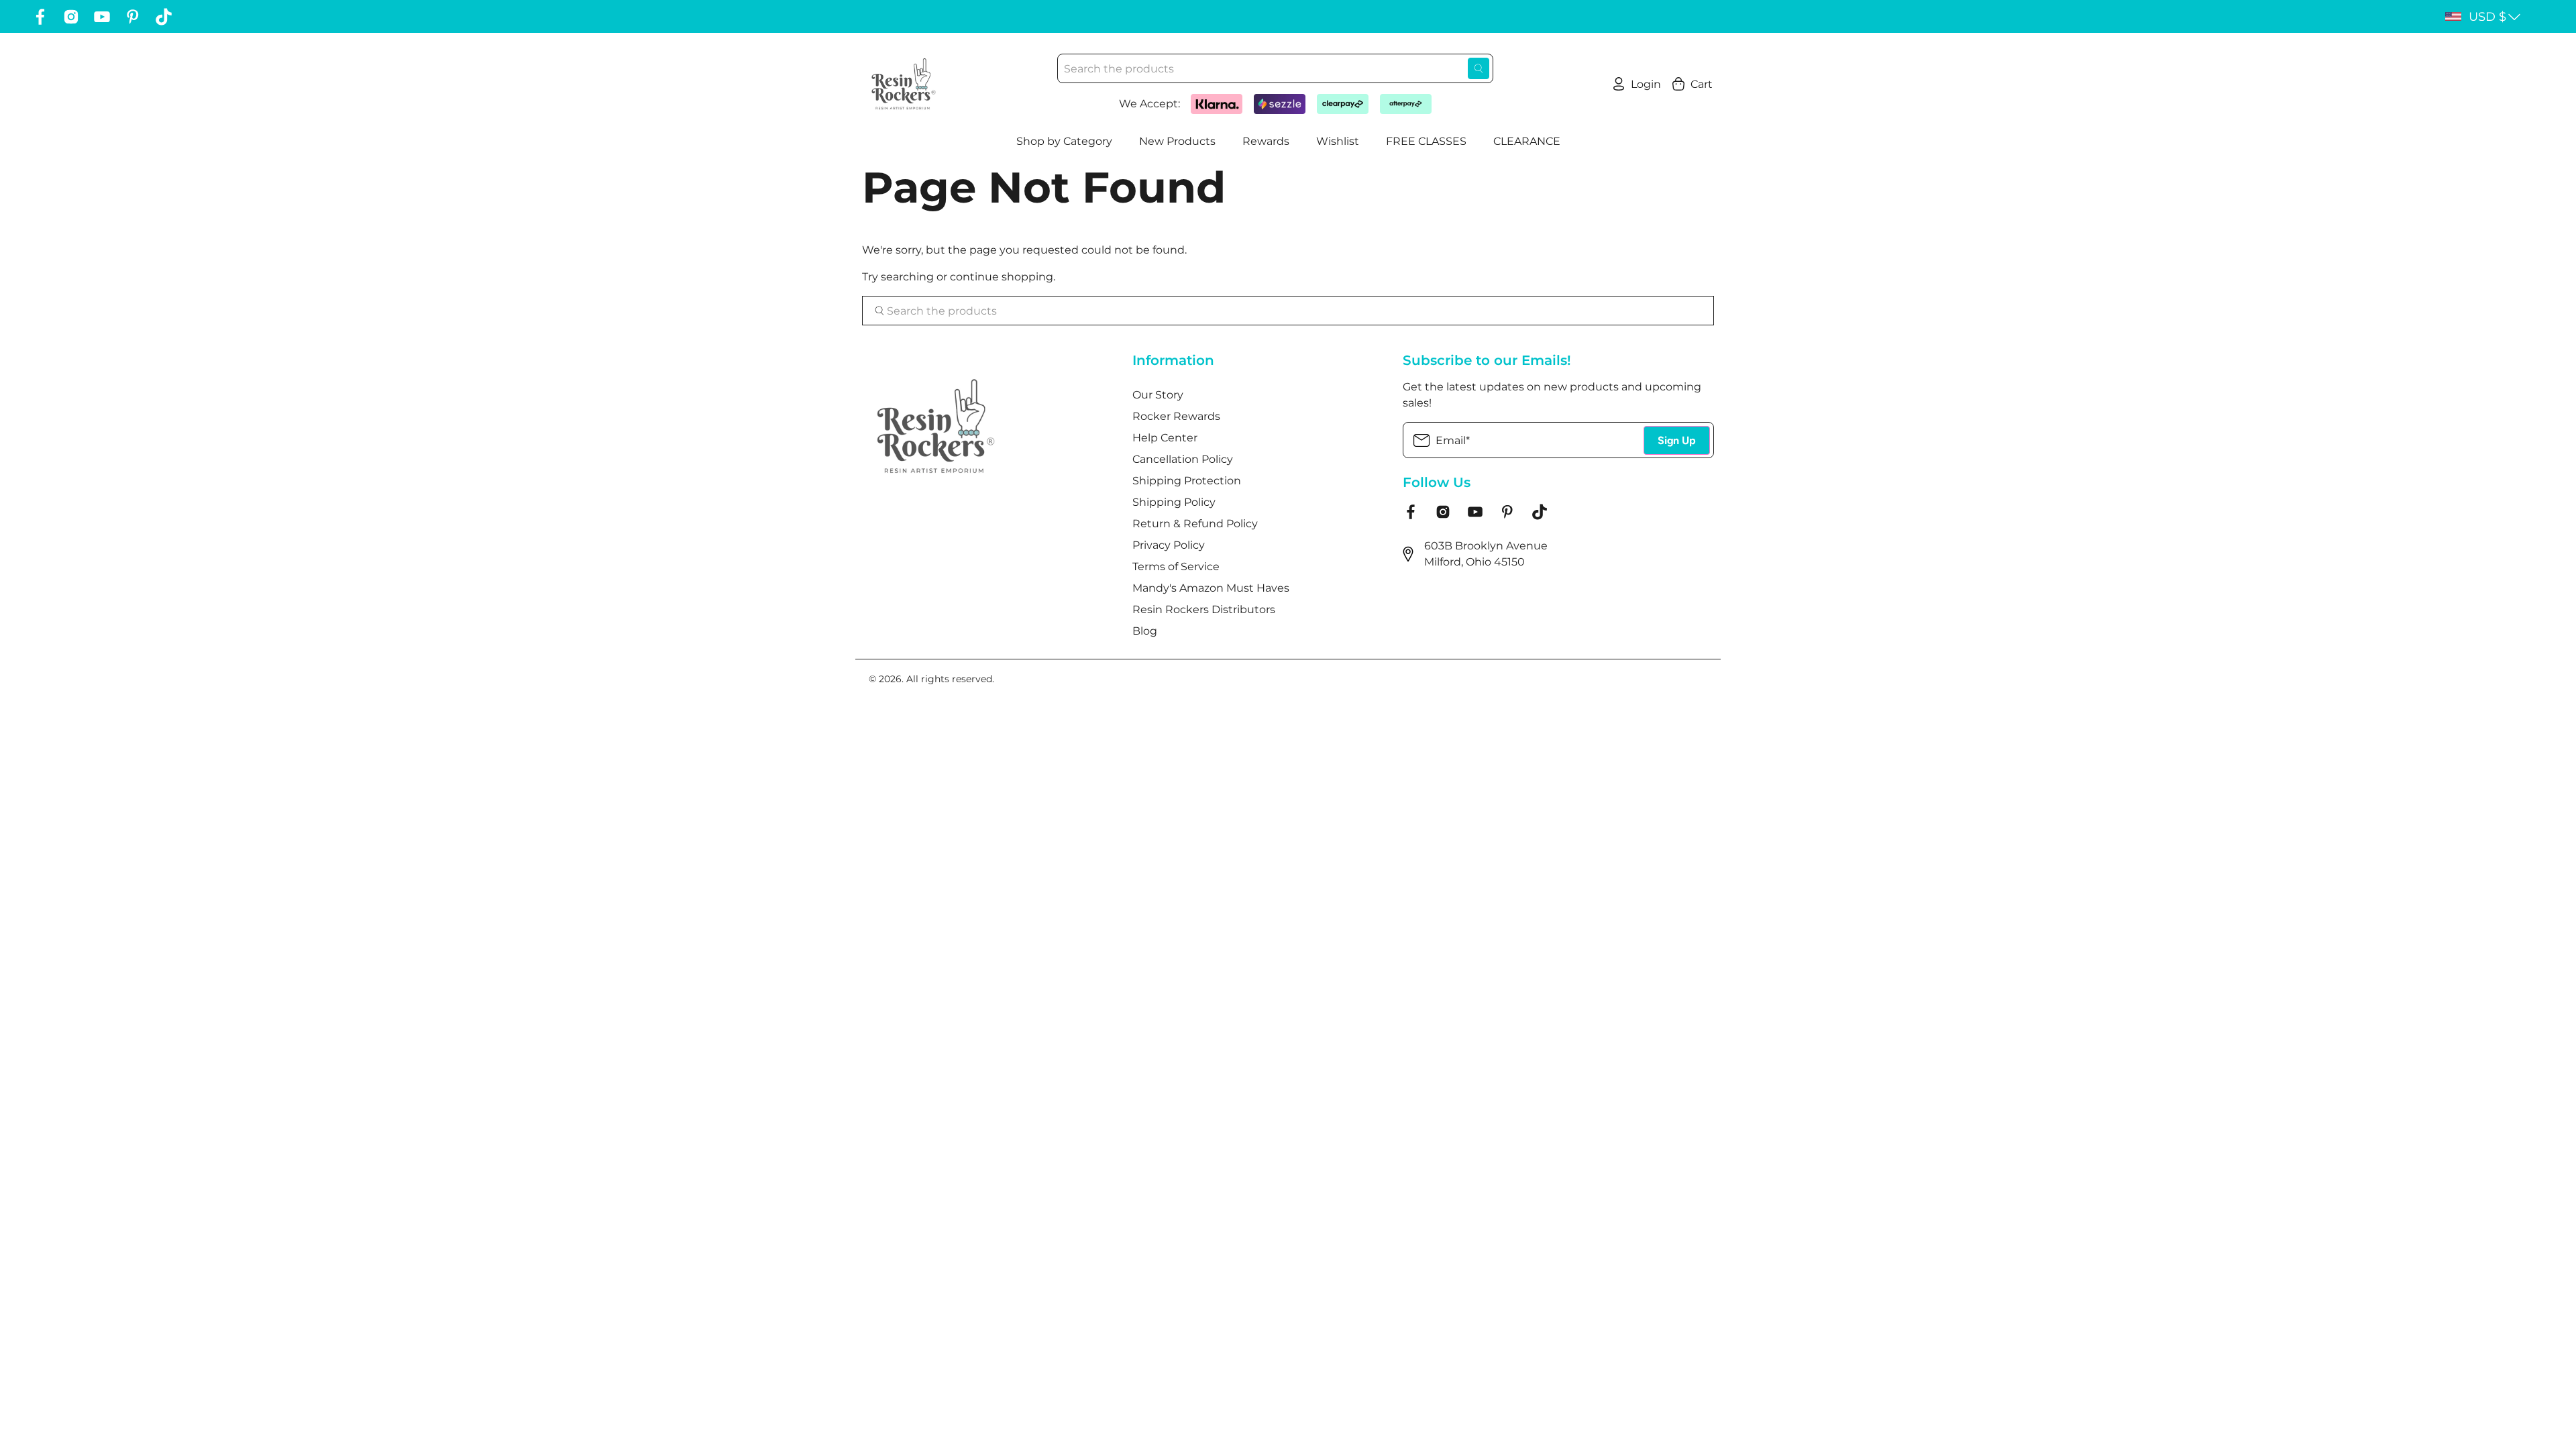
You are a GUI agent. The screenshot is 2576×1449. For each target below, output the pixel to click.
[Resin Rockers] (904, 84)
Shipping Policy (1174, 502)
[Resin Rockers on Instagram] (71, 17)
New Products (1177, 141)
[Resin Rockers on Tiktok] (164, 17)
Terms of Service (1176, 567)
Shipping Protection (1187, 481)
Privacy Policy (1169, 545)
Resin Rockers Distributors (1204, 609)
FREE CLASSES (1426, 141)
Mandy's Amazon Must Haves (1211, 588)
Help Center (1165, 438)
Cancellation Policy (1183, 459)
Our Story (1158, 395)
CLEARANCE (1527, 141)
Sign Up (1677, 440)
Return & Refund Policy (1195, 524)
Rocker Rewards (1176, 416)
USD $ (2487, 17)
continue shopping (1002, 277)
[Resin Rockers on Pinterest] (133, 17)
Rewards (1266, 141)
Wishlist (1338, 141)
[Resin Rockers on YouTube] (102, 17)
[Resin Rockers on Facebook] (40, 17)
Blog (1145, 631)
